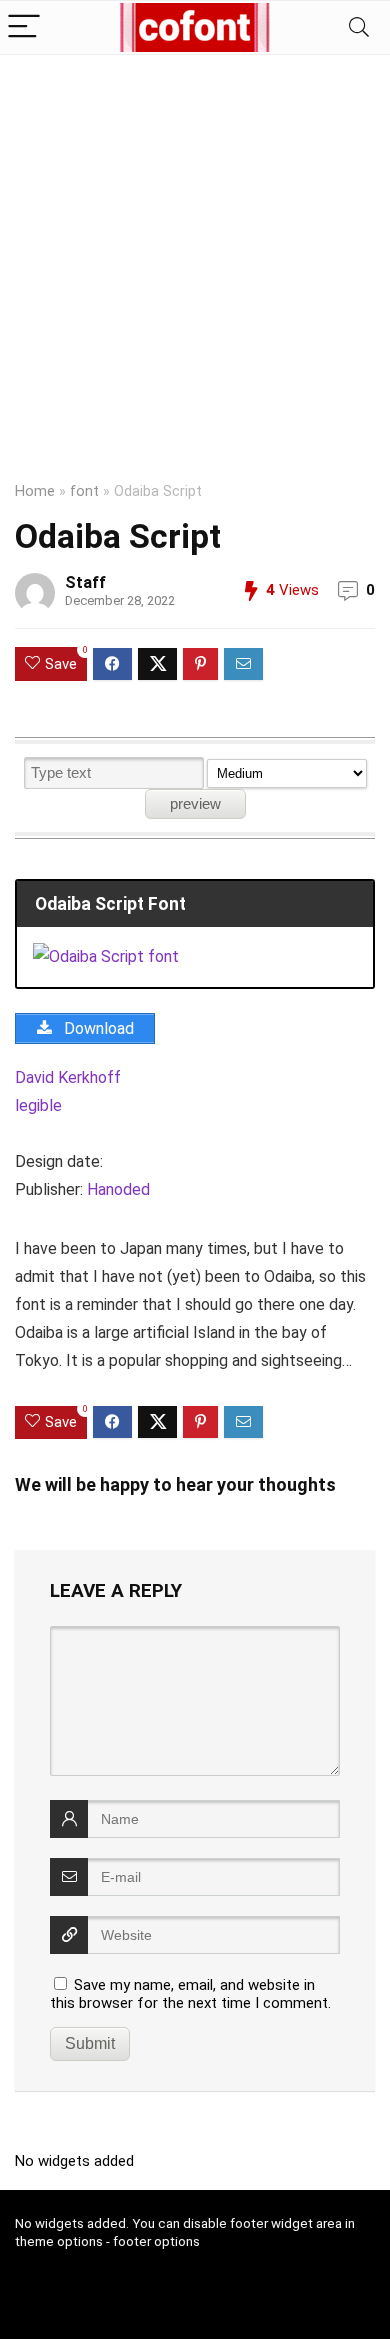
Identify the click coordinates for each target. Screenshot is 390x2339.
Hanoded (118, 1189)
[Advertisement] (195, 260)
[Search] (359, 27)
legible (38, 1105)
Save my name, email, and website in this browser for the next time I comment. (190, 1994)
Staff (85, 582)
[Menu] (24, 27)
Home (35, 491)
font (84, 491)
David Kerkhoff (68, 1077)
